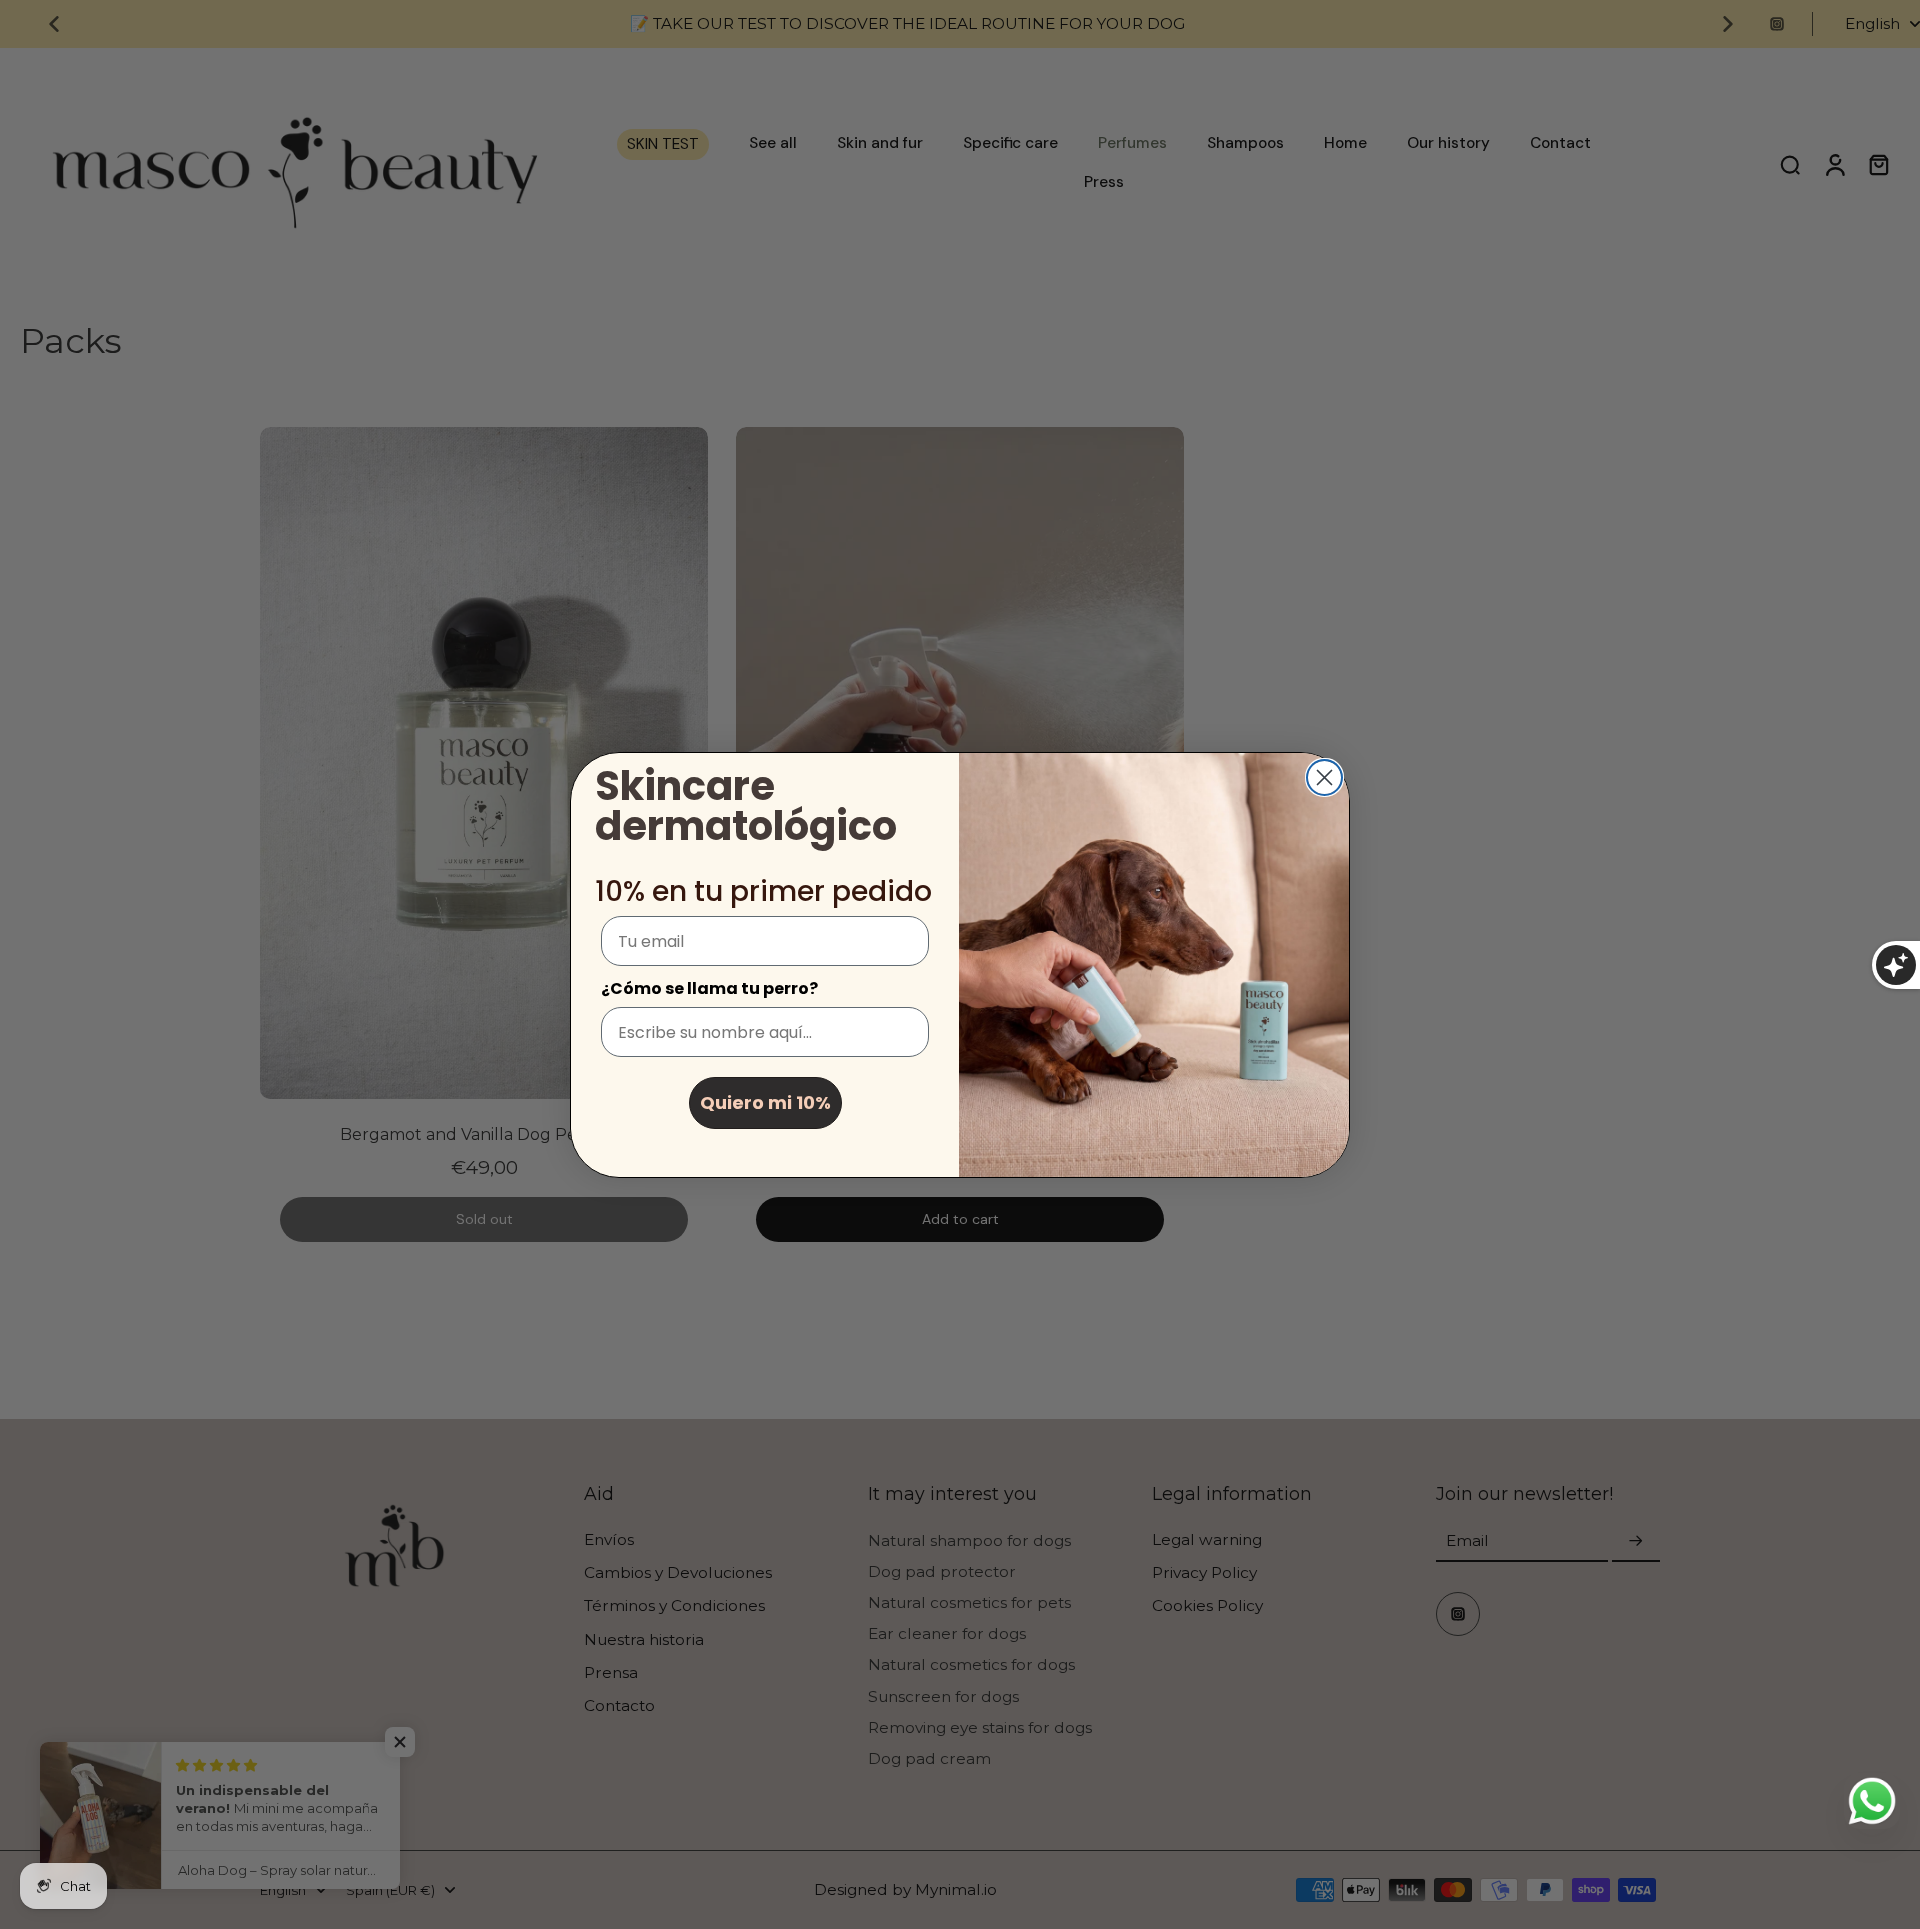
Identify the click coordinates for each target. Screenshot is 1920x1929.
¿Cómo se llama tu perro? (709, 988)
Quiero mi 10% (765, 1102)
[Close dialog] (1324, 777)
